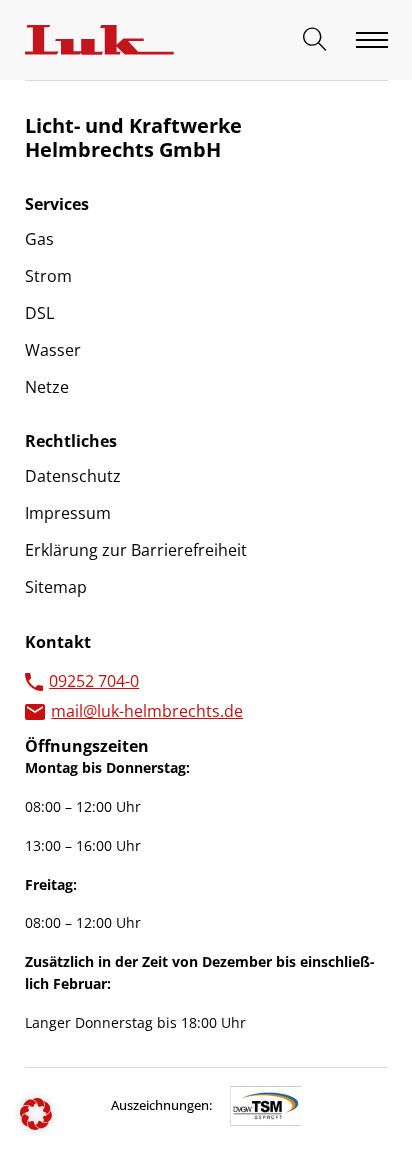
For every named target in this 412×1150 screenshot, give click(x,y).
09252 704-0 (94, 681)
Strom (48, 276)
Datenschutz (73, 476)
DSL (39, 313)
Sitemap (56, 587)
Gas (39, 239)
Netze (47, 387)
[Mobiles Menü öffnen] (372, 40)
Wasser (53, 350)
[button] (36, 1114)
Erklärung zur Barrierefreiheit (136, 550)
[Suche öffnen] (315, 40)
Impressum (68, 513)
